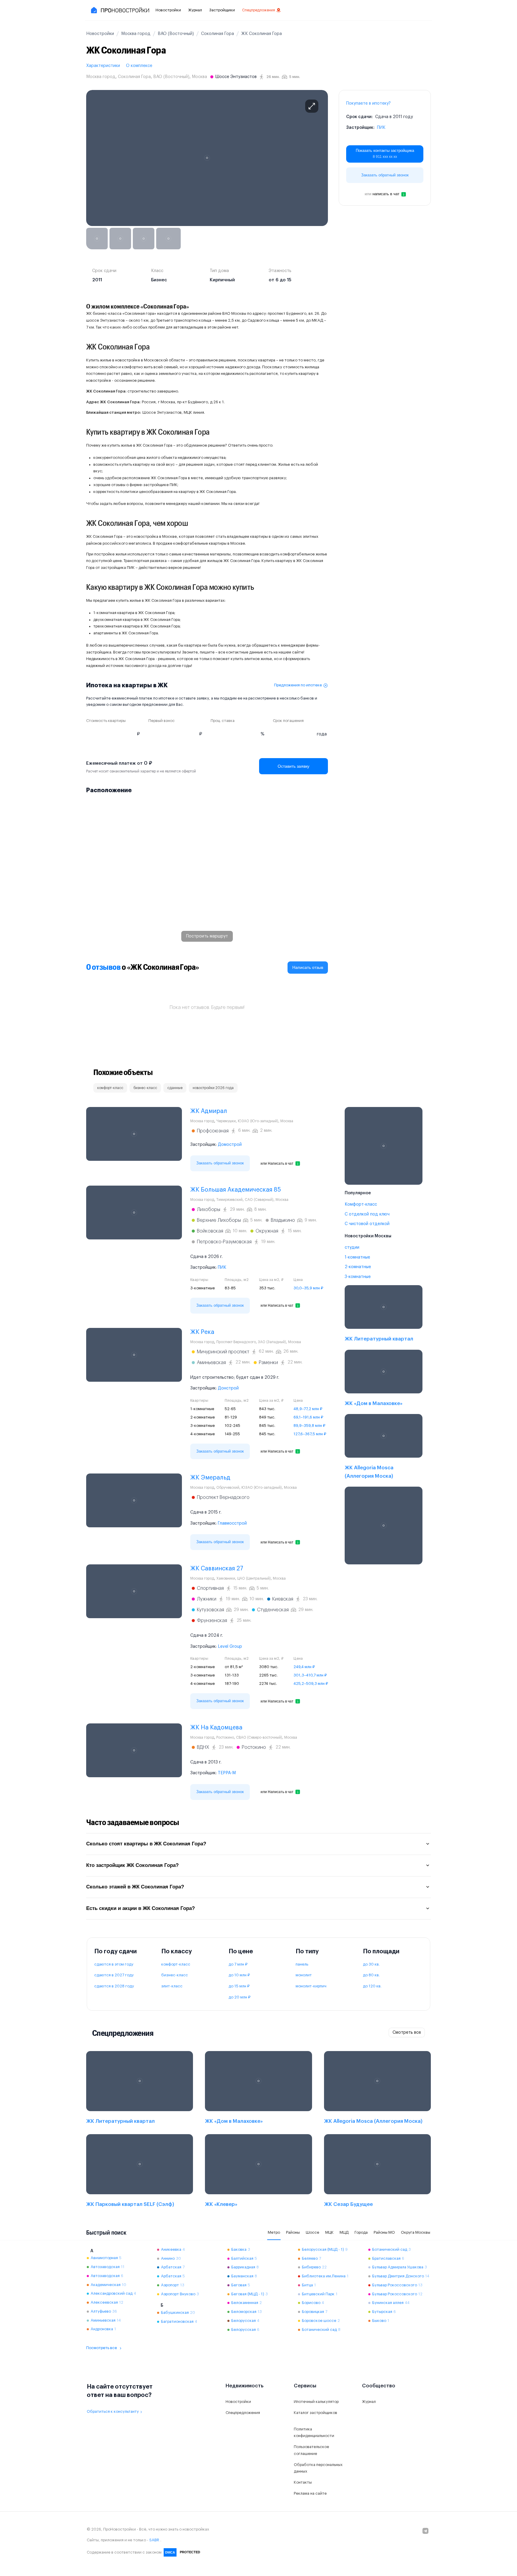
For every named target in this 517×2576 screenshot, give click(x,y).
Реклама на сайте (310, 2493)
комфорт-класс (176, 1964)
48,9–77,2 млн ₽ (308, 1409)
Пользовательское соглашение (311, 2450)
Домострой (230, 1145)
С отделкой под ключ (367, 1214)
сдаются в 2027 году (114, 1975)
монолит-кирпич (311, 1986)
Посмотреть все (102, 2348)
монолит (304, 1975)
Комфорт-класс (361, 1204)
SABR (154, 2540)
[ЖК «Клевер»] (258, 2172)
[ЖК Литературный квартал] (384, 1315)
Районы (293, 2232)
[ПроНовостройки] (120, 10)
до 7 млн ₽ (238, 1964)
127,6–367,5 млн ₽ (310, 1434)
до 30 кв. (371, 1964)
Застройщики (222, 10)
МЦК (329, 2232)
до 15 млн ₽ (239, 1986)
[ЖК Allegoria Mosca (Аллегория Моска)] (384, 1448)
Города (361, 2232)
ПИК (381, 128)
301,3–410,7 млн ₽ (310, 1675)
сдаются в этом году (114, 1964)
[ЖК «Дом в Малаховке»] (384, 1379)
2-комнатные (358, 1267)
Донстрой (228, 1388)
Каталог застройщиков (315, 2413)
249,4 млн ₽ (304, 1667)
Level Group (230, 1647)
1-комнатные (357, 1257)
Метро (274, 2232)
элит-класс (172, 1986)
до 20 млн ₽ (240, 1997)
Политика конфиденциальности (314, 2433)
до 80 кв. (371, 1975)
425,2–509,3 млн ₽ (311, 1684)
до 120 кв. (372, 1986)
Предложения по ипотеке (298, 685)
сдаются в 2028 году (114, 1986)
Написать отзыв (308, 967)
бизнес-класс (175, 1975)
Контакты (303, 2482)
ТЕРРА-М (227, 1773)
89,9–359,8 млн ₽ (309, 1426)
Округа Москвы (416, 2232)
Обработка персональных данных (318, 2468)
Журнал (195, 10)
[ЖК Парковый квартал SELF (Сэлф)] (140, 2172)
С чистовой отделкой (367, 1224)
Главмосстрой (232, 1523)
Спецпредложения (258, 10)
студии (352, 1247)
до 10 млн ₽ (239, 1975)
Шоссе (313, 2232)
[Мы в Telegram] (425, 2531)
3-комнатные (358, 1277)
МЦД (344, 2232)
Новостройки (168, 10)
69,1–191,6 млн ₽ (308, 1417)
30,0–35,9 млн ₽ (308, 1288)
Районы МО (384, 2232)
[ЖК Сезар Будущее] (377, 2172)
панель (302, 1964)
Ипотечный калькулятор (316, 2402)
